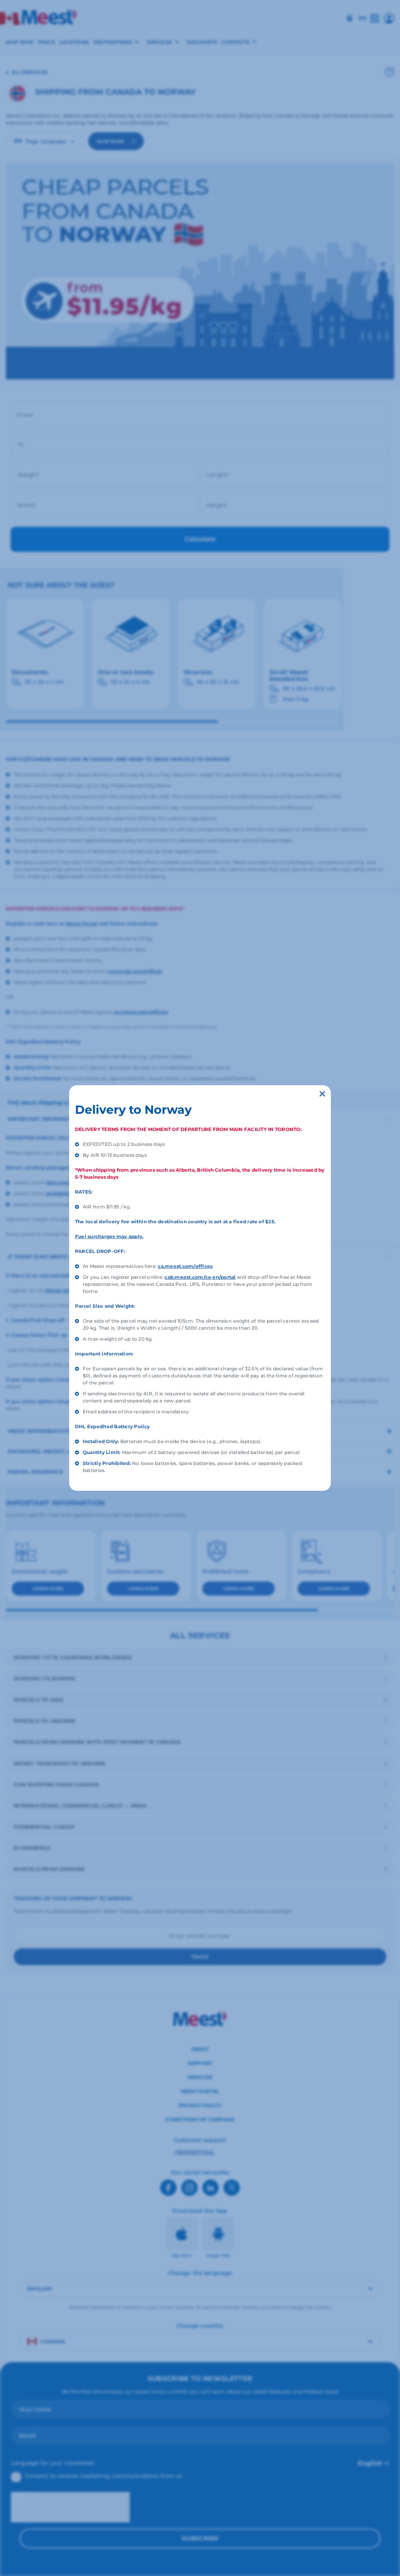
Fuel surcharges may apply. (109, 1236)
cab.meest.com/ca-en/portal (200, 1277)
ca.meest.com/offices (185, 1266)
